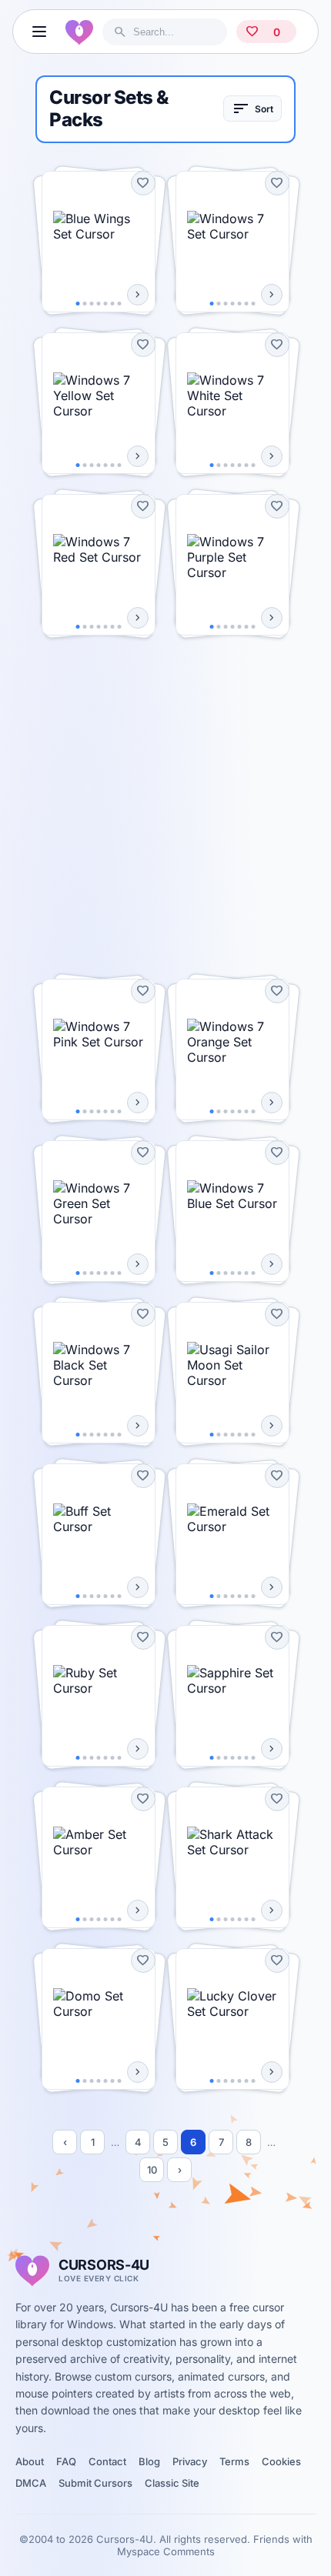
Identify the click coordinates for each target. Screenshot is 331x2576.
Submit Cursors (95, 2483)
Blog (149, 2461)
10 (152, 2170)
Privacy (190, 2461)
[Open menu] (39, 32)
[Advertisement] (165, 807)
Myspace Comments (166, 2551)
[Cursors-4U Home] (79, 32)
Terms (234, 2461)
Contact (107, 2461)
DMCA (31, 2483)
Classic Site (172, 2483)
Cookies (281, 2461)
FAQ (66, 2461)
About (30, 2461)
